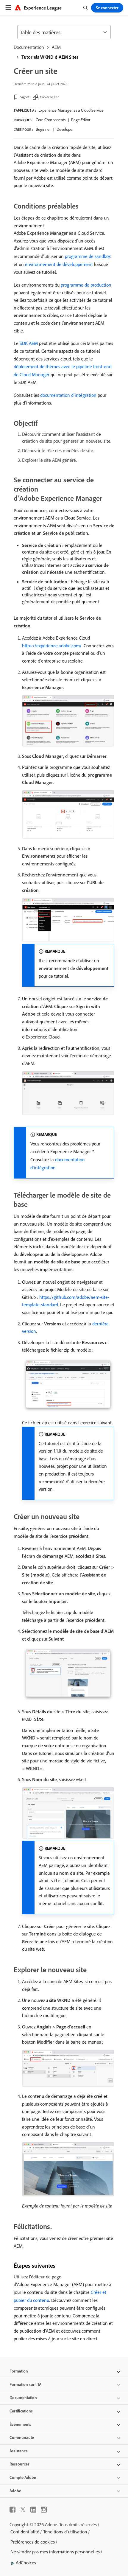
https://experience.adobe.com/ (52, 646)
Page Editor (81, 120)
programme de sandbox (88, 256)
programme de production (86, 285)
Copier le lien (50, 97)
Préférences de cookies (33, 2542)
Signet (25, 97)
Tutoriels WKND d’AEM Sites (50, 57)
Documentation (29, 47)
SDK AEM (29, 343)
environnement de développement (59, 264)
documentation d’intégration (68, 395)
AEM (56, 47)
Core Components (51, 120)
